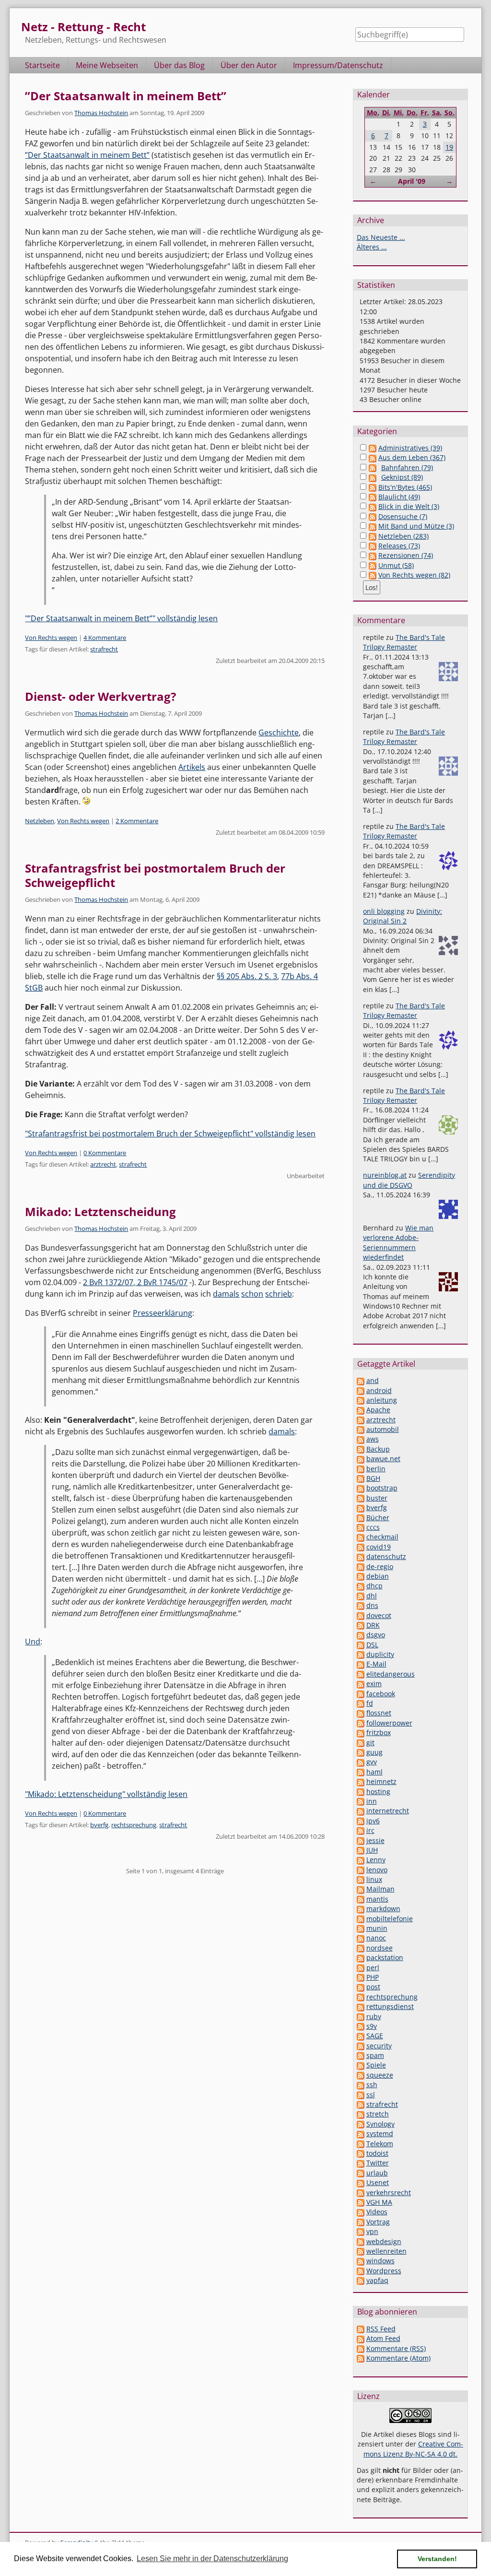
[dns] (361, 1605)
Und (33, 1642)
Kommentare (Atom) (398, 2358)
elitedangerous (391, 1674)
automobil (383, 1429)
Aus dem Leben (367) (412, 457)
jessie (375, 1840)
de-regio (380, 1566)
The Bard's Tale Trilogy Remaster (404, 642)
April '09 (412, 181)
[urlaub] (361, 2173)
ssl (371, 2095)
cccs (373, 1527)
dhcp (374, 1586)
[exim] (361, 1684)
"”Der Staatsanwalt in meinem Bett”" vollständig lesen (121, 618)
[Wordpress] (361, 2271)
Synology (380, 2124)
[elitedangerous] (361, 1674)
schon (252, 1294)
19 (449, 147)
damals (226, 1294)
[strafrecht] (361, 2104)
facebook (381, 1694)
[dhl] (361, 1596)
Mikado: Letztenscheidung (100, 1211)
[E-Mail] (361, 1664)
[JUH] (361, 1850)
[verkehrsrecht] (361, 2192)
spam (375, 2055)
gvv (372, 1762)
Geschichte (279, 733)
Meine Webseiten (107, 65)
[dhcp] (361, 1586)
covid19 (379, 1547)
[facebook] (361, 1694)
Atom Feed (383, 2338)
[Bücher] (361, 1518)
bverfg (99, 1825)
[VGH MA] (361, 2202)
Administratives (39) (410, 448)
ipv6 (373, 1821)
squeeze (380, 2075)
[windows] (361, 2261)
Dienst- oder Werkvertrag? (100, 696)
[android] (361, 1390)
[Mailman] (361, 1889)
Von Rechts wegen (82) (414, 575)
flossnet (379, 1713)
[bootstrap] (361, 1488)
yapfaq (377, 2280)
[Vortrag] (361, 2222)
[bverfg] (361, 1507)
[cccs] (361, 1527)
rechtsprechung (134, 1825)
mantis (377, 1899)
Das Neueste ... (381, 237)
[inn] (361, 1801)
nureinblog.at (385, 1175)
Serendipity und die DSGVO (409, 1180)
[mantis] (361, 1899)
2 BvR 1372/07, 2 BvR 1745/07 (135, 1282)
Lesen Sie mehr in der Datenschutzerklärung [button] (212, 2558)
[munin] (361, 1928)
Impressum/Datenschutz (338, 65)
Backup (378, 1449)
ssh (372, 2085)
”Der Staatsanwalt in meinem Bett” (126, 96)
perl (373, 1967)
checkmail (382, 1537)
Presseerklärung (163, 1313)
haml (374, 1772)
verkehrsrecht (389, 2192)
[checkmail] (361, 1537)
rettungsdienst (390, 2006)
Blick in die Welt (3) (409, 506)
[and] (361, 1380)
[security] (361, 2046)
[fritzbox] (361, 1732)
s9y (372, 2026)
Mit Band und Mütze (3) (416, 526)
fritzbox (379, 1732)
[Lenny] (361, 1860)
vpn (372, 2231)
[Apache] (361, 1410)
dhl (372, 1596)
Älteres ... (372, 247)
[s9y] (361, 2026)
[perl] (361, 1967)
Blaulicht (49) (399, 497)
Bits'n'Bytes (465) (405, 487)
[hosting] (361, 1791)
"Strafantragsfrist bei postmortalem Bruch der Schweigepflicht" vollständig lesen (170, 1134)
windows (380, 2261)
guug (374, 1752)
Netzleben (40, 821)
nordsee (380, 1948)
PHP (373, 1977)
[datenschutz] (361, 1556)
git (370, 1743)
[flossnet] (361, 1713)
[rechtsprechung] (361, 1997)
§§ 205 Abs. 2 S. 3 (247, 976)
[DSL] (361, 1645)
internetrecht (388, 1811)
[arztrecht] (361, 1420)
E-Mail (376, 1664)
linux (374, 1879)
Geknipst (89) (402, 477)
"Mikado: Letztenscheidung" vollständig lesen (106, 1794)
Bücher (378, 1518)
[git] (361, 1743)
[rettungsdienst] (361, 2006)
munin (377, 1928)
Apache (378, 1410)
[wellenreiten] (361, 2251)
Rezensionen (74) (406, 555)
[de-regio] (361, 1566)
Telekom (380, 2144)
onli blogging (384, 911)
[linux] (361, 1879)
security (379, 2046)
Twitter (378, 2163)
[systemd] (361, 2133)
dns (372, 1605)
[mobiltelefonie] (361, 1919)
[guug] (361, 1752)
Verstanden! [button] (437, 2559)
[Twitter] (361, 2163)
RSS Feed (381, 2329)
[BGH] (361, 1478)
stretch (378, 2114)
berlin (376, 1469)
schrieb (279, 1294)
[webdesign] (361, 2241)
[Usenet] (361, 2182)
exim (374, 1684)
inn (372, 1801)
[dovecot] (361, 1615)
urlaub (377, 2173)
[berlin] (361, 1469)
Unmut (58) (396, 565)
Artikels (192, 767)
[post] (361, 1987)
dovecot (379, 1615)
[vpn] (361, 2231)
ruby (374, 2016)
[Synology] (361, 2124)
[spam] (361, 2055)
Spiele (376, 2065)
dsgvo (376, 1635)
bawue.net (383, 1459)
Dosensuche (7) (403, 516)
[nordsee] (361, 1948)
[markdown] (361, 1908)
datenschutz (386, 1556)
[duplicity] (361, 1654)
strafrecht (104, 649)
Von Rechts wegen (51, 638)
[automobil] (361, 1429)
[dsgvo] (361, 1635)
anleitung (382, 1400)
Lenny (376, 1860)
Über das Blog (179, 65)
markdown (383, 1908)
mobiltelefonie (390, 1919)
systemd (380, 2133)
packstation (385, 1957)
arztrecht (103, 1164)
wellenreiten (386, 2251)
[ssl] (361, 2095)
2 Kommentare (137, 821)
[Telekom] (361, 2144)
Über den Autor (249, 65)
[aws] (361, 1439)
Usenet (378, 2182)
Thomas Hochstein (101, 113)
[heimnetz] (361, 1781)
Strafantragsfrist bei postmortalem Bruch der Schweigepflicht (155, 875)
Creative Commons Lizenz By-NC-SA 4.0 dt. (413, 2449)
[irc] (361, 1830)
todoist (377, 2153)
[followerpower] (361, 1723)
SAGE (375, 2036)
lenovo (377, 1870)
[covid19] (361, 1547)
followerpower (389, 1723)
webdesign (384, 2241)
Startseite (42, 65)
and (373, 1380)
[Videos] (361, 2212)
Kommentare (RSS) (396, 2348)
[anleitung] (361, 1400)
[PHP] (361, 1977)
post (373, 1987)
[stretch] (361, 2114)
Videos (377, 2212)
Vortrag (378, 2222)
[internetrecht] (361, 1811)
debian (378, 1576)
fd (370, 1703)
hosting (378, 1791)
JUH (372, 1850)
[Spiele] (361, 2065)
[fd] (361, 1703)
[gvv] (361, 1762)
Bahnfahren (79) (407, 467)
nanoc (376, 1938)
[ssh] (361, 2085)
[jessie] (361, 1840)
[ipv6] (361, 1821)
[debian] (361, 1576)
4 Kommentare (105, 638)
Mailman (380, 1889)
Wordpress (384, 2271)
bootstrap (382, 1488)
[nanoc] (361, 1938)
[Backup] (361, 1449)
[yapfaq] (361, 2280)
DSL (372, 1645)
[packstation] (361, 1957)
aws (373, 1439)
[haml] (361, 1772)
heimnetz (381, 1781)
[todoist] (361, 2153)
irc (370, 1830)
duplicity (380, 1654)
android (379, 1390)
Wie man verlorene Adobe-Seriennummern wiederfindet (398, 1242)
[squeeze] (361, 2075)
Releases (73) (399, 546)
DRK (373, 1625)
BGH (373, 1478)
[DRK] (361, 1625)
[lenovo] (361, 1870)
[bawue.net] (361, 1459)
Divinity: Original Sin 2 (403, 916)
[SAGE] (361, 2036)
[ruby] (361, 2016)
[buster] (361, 1498)
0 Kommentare (105, 1153)
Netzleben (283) (403, 536)
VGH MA (379, 2202)
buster (377, 1498)
